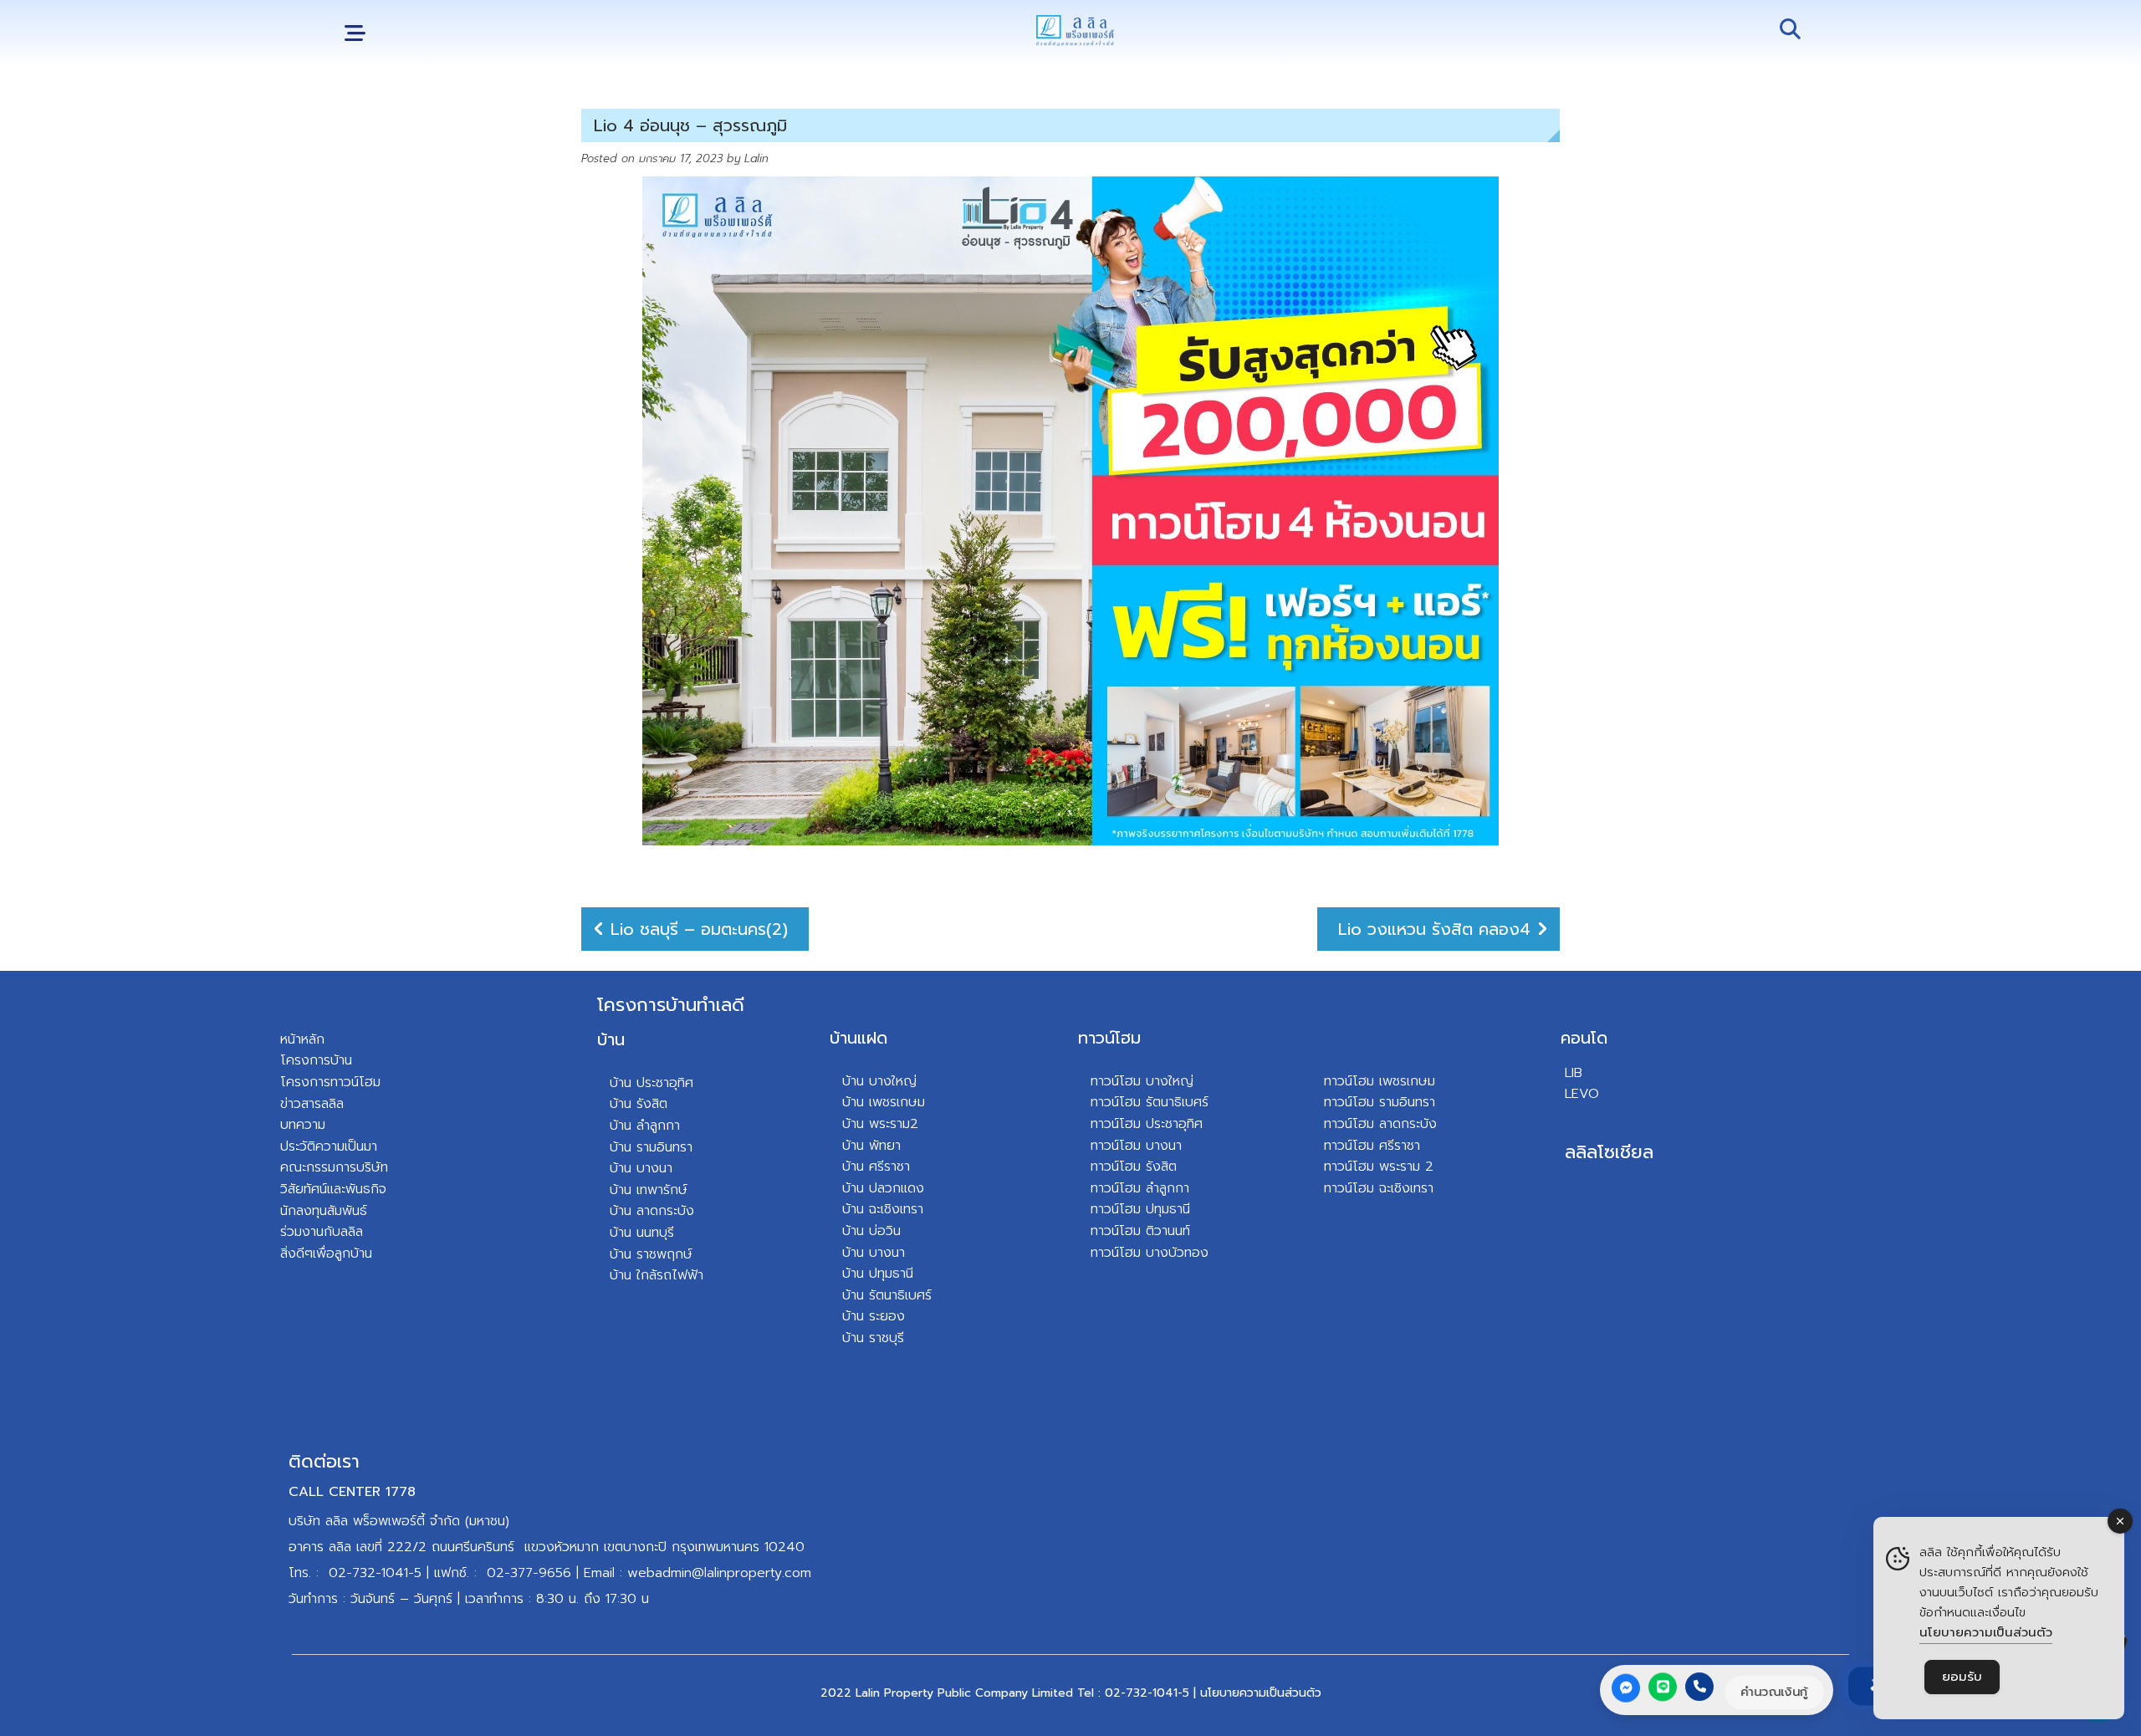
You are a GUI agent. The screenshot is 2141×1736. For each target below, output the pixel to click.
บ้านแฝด (858, 1038)
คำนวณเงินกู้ (1774, 1692)
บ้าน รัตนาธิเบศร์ (887, 1295)
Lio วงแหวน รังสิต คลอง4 (1434, 929)
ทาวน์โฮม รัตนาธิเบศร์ (1150, 1102)
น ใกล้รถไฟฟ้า (664, 1275)
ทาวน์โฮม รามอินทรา (1380, 1102)
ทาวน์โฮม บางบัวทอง (1150, 1253)
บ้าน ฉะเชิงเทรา (883, 1209)
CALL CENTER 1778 (352, 1492)
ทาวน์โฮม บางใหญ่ (1142, 1081)
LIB (1574, 1073)
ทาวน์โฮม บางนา (1136, 1146)
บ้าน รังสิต (639, 1104)
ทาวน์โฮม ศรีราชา (1372, 1146)
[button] (355, 34)
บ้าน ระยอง (874, 1316)
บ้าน (611, 1039)
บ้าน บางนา (641, 1168)
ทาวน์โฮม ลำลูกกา (1140, 1188)
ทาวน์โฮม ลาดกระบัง (1380, 1124)
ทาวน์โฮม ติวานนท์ (1140, 1231)
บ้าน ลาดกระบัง (652, 1211)
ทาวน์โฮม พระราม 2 (1379, 1167)
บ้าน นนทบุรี (642, 1233)
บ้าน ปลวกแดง (883, 1188)
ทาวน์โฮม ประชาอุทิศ (1147, 1124)
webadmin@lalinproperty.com (719, 1573)
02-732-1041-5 (375, 1573)
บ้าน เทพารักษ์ (649, 1190)
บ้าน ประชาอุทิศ (651, 1083)
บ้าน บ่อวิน (871, 1231)
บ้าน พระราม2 (880, 1124)
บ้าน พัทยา (871, 1146)
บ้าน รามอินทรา (651, 1147)
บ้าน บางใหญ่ (879, 1081)
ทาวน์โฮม (1109, 1038)
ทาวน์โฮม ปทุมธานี (1140, 1209)
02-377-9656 (529, 1573)
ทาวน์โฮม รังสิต (1134, 1167)
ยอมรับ (1962, 1677)
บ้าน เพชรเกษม (884, 1102)
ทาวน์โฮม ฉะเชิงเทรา (1379, 1188)
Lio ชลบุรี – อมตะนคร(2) (699, 929)
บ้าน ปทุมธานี (878, 1274)
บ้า (617, 1275)
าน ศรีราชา (880, 1167)
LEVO (1582, 1094)
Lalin (756, 158)
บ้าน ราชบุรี (873, 1338)
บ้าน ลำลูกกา (645, 1126)
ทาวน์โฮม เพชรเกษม (1380, 1081)
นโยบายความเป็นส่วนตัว (1261, 1693)
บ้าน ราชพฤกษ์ (651, 1254)
